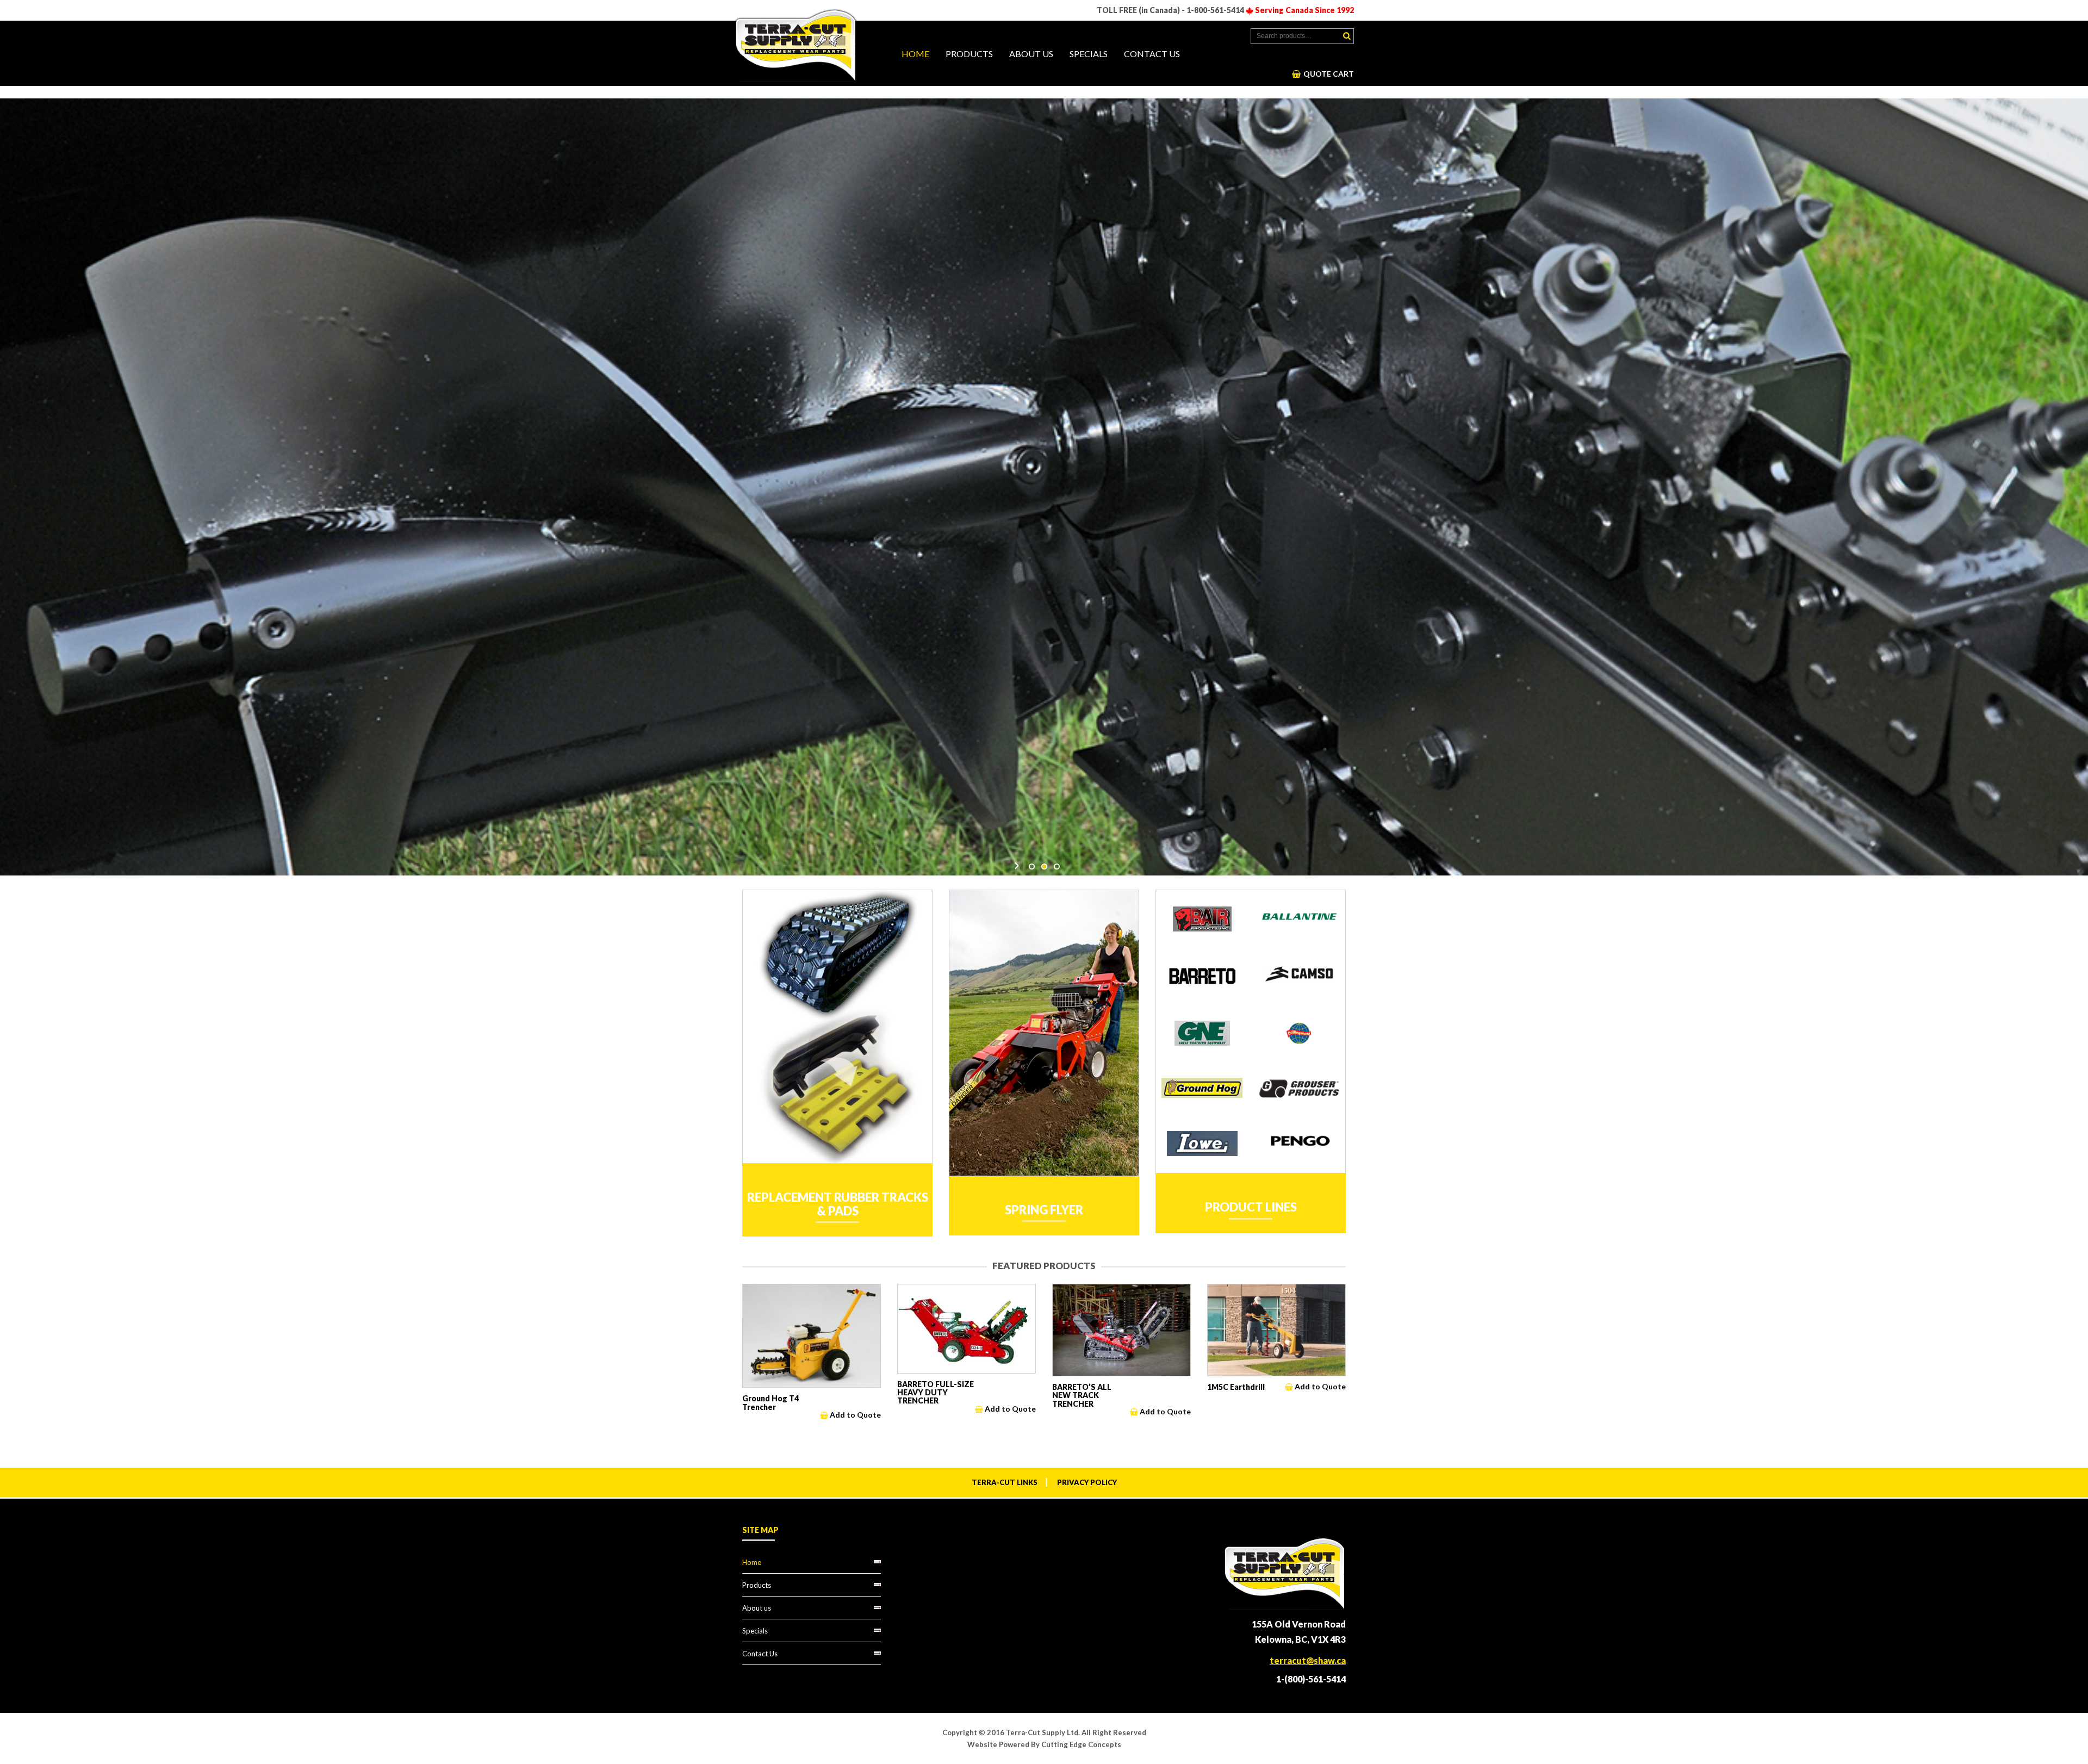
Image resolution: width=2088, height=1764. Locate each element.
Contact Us (1152, 54)
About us (1031, 54)
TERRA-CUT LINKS (1005, 1482)
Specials (1089, 54)
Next (1017, 866)
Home (915, 54)
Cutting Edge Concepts (1081, 1744)
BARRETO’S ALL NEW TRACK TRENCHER (1082, 1395)
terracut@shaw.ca (1308, 1660)
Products (969, 54)
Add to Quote (855, 1415)
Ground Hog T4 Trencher (770, 1402)
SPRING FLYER (1044, 1210)
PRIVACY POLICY (1087, 1482)
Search (1347, 36)
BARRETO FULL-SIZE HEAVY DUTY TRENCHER (936, 1393)
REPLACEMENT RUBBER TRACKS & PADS (838, 1204)
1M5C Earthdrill (1236, 1387)
